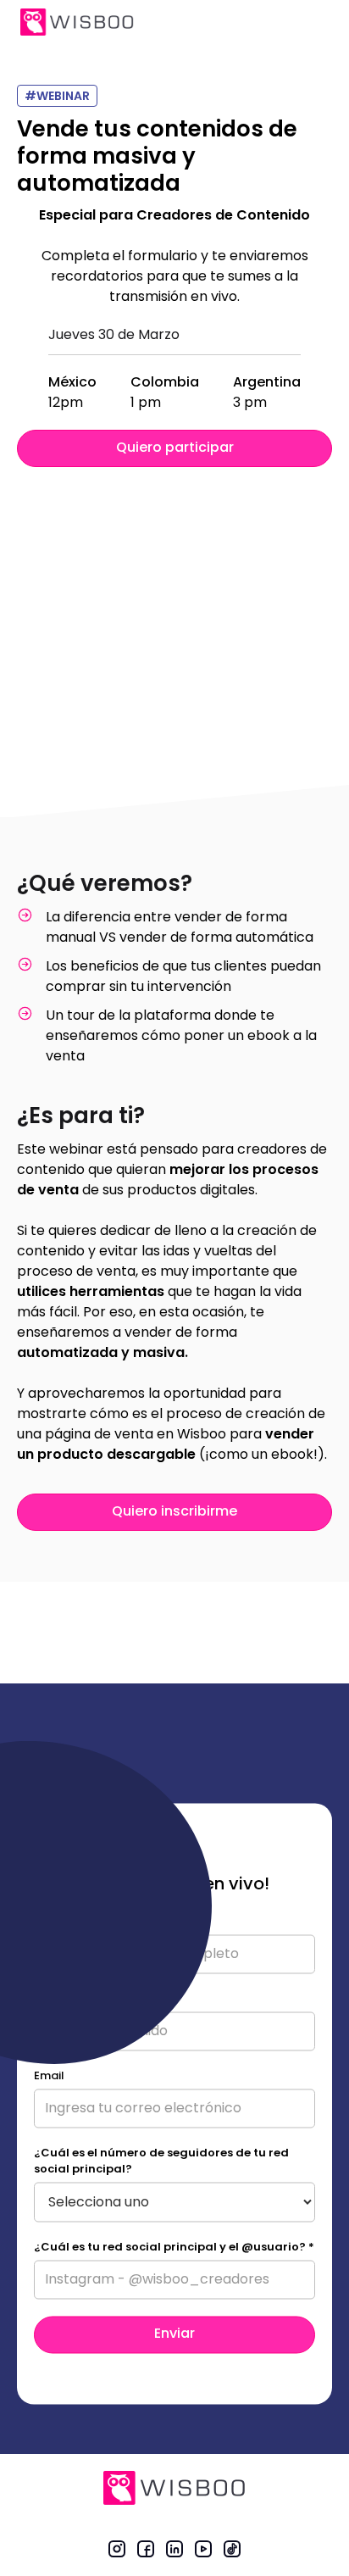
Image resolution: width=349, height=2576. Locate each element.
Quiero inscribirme (174, 1511)
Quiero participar (175, 447)
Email (49, 2075)
